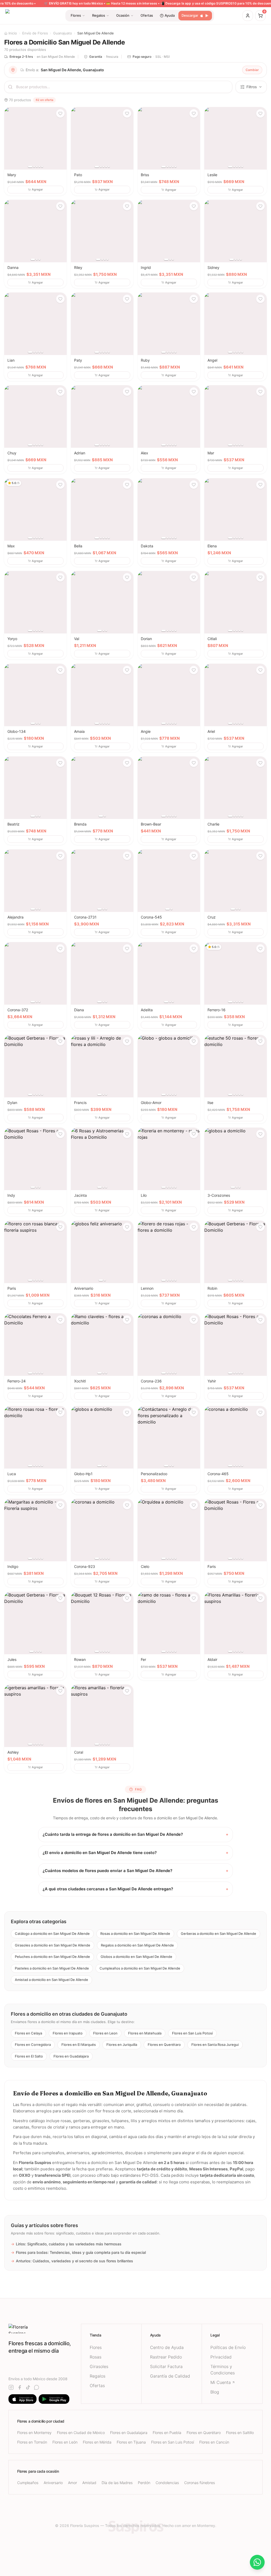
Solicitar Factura (166, 2366)
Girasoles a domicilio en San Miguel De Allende (53, 1945)
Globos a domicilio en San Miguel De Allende (136, 1957)
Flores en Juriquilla (122, 2045)
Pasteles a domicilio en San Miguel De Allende (52, 1968)
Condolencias (167, 2483)
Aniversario (53, 2483)
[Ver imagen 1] (30, 167)
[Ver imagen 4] (39, 167)
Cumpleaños (28, 2483)
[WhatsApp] (37, 2387)
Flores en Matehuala (145, 2033)
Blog (215, 2392)
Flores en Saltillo (240, 2433)
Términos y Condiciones (223, 2370)
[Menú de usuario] (248, 16)
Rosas (96, 2357)
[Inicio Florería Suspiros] (45, 2329)
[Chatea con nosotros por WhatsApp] (257, 2562)
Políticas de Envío (228, 2347)
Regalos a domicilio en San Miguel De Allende (137, 1945)
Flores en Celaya (28, 2033)
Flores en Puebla (167, 2433)
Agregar (37, 189)
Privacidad (221, 2357)
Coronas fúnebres (200, 2483)
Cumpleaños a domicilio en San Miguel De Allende (140, 1968)
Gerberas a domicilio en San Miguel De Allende (218, 1934)
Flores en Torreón (32, 2442)
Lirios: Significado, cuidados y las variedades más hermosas (66, 2244)
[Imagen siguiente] (61, 138)
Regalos (98, 2376)
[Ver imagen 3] (37, 167)
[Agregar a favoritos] (60, 113)
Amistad (89, 2483)
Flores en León (65, 2442)
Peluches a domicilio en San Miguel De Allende (52, 1957)
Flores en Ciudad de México (81, 2433)
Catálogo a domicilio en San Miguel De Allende (52, 1934)
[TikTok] (28, 2387)
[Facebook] (20, 2387)
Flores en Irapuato (68, 2033)
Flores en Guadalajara (71, 2056)
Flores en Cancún (214, 2442)
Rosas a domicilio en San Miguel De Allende (135, 1934)
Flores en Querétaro (164, 2045)
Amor (73, 2483)
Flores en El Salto (29, 2056)
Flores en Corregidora (33, 2045)
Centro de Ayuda (167, 2347)
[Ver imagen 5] (42, 167)
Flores (96, 2347)
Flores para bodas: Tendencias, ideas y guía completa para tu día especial (78, 2252)
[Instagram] (11, 2387)
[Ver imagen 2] (34, 167)
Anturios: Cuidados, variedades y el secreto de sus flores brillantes (72, 2261)
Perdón (144, 2483)
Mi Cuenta (221, 2382)
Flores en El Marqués (79, 2045)
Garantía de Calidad (170, 2376)
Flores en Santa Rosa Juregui (215, 2045)
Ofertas (97, 2386)
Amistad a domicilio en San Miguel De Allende (51, 1980)
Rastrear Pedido (166, 2357)
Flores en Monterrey (34, 2433)
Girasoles (99, 2366)
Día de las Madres (117, 2483)
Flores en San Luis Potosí (192, 2033)
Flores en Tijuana (131, 2442)
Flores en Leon (105, 2033)
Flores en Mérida (97, 2442)
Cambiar (252, 70)
